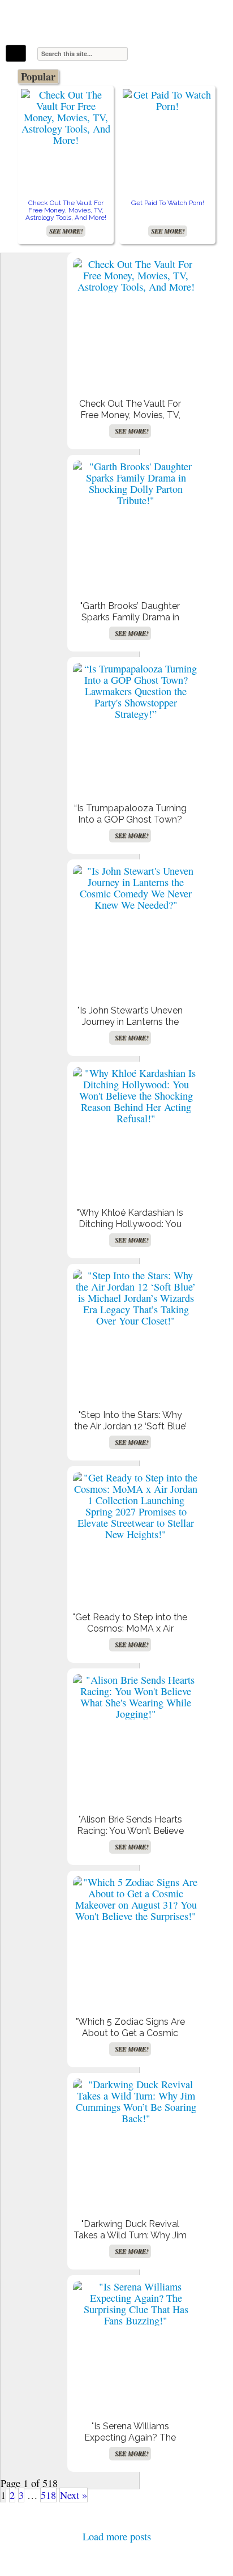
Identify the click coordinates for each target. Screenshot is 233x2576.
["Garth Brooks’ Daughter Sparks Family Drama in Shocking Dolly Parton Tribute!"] (136, 483)
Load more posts (117, 2536)
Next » (74, 2495)
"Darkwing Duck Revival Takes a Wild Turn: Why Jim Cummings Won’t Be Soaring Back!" (130, 2241)
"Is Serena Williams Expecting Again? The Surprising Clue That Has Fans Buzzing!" (130, 2443)
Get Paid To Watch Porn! (168, 203)
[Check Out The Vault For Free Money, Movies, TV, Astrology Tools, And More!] (66, 117)
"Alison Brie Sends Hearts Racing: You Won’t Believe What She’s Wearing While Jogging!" (130, 1836)
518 (48, 2495)
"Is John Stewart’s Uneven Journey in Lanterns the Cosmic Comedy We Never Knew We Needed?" (130, 1027)
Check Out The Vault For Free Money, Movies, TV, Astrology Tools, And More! (66, 210)
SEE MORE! (66, 231)
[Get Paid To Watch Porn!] (167, 100)
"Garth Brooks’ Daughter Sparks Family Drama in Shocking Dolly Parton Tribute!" (130, 623)
